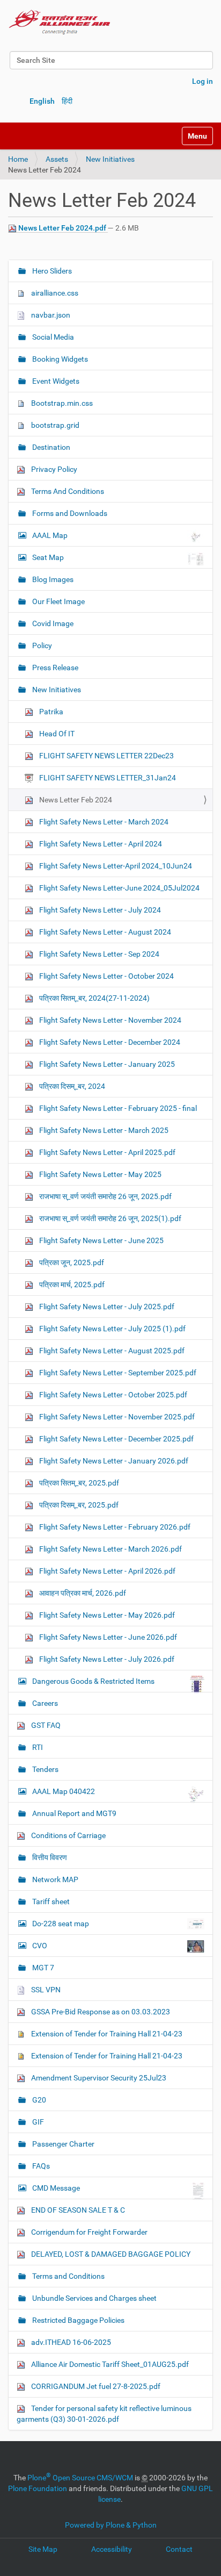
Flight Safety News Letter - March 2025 (103, 1130)
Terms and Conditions (68, 2276)
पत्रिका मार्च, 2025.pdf (71, 1285)
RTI (37, 1747)
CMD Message (56, 2188)
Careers (44, 1703)
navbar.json (50, 315)
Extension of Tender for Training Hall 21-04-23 (106, 2034)
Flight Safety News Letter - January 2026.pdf (113, 1461)
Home (18, 159)
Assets (57, 159)
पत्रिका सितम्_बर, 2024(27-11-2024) (94, 998)
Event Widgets (55, 381)
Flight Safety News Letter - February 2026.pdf (114, 1527)
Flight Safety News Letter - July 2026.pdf (106, 1659)
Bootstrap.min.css (61, 403)
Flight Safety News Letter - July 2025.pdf (106, 1307)
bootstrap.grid (54, 425)
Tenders (45, 1769)
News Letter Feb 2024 (75, 800)
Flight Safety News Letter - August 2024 (104, 932)
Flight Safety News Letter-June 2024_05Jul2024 (119, 888)
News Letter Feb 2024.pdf (62, 228)
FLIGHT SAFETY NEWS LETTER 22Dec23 (106, 756)
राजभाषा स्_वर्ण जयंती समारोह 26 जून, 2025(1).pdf (109, 1218)
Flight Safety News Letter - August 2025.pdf (111, 1351)
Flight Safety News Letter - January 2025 (106, 1064)
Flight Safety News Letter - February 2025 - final (117, 1108)
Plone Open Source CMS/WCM (80, 2478)
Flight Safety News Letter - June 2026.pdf (107, 1637)
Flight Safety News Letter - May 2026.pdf (106, 1615)
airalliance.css (54, 293)
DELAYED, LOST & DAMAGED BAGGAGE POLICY (110, 2254)
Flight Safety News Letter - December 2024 (109, 1042)
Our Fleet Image (58, 601)
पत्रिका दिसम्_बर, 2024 (71, 1086)
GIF (37, 2122)
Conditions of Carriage (68, 1835)
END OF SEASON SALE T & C (77, 2210)
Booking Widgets (59, 359)
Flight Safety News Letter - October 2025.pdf (112, 1395)
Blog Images (52, 579)
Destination (50, 447)
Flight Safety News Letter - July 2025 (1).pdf (112, 1329)
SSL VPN (45, 1990)
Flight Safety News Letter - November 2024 (109, 1020)
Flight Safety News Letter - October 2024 (106, 976)
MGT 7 (42, 1968)
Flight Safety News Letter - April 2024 (100, 844)
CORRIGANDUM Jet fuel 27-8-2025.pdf (95, 2386)
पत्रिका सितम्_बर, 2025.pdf (78, 1483)
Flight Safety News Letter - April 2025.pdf (106, 1152)
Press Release (54, 668)
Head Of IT (56, 734)
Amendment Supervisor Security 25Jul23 (98, 2078)
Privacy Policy (53, 469)
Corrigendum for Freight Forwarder (89, 2232)
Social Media (52, 337)
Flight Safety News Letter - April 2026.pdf (106, 1571)
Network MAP (54, 1879)
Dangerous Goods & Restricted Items (93, 1681)
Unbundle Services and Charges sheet (94, 2298)
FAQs (40, 2166)
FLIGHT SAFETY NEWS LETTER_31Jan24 (107, 778)
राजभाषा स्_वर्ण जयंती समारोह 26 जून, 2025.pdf (105, 1196)
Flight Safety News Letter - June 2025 (101, 1240)
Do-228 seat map (61, 1924)
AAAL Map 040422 (64, 1791)
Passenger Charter (62, 2144)
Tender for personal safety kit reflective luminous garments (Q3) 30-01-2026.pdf (104, 2414)
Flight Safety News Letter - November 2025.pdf (116, 1417)
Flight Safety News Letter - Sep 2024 (98, 954)
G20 (38, 2100)
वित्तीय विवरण (49, 1857)
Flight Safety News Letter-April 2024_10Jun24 (115, 866)
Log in (202, 81)
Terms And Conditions (67, 491)
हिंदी (67, 101)
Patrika (50, 712)
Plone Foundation (38, 2488)
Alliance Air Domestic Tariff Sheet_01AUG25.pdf (109, 2364)
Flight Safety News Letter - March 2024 (103, 822)
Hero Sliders (51, 271)
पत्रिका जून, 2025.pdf (71, 1262)
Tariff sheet (50, 1901)
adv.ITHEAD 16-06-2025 (70, 2342)
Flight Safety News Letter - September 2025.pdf (117, 1373)
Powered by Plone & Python (111, 2525)
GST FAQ (45, 1725)
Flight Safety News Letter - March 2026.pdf (110, 1549)
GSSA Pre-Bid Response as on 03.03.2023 (100, 2012)
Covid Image (52, 623)
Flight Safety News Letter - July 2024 (99, 910)
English (42, 101)
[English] (60, 21)
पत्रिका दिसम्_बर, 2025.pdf (78, 1505)
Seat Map (48, 557)
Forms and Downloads (69, 513)
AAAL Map (50, 535)
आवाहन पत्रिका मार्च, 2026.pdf (82, 1593)
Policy (41, 645)
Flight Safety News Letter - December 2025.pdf (116, 1439)
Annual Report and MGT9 (73, 1813)
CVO (40, 1946)
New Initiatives (110, 159)
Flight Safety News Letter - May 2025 (100, 1174)
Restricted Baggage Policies (78, 2320)
